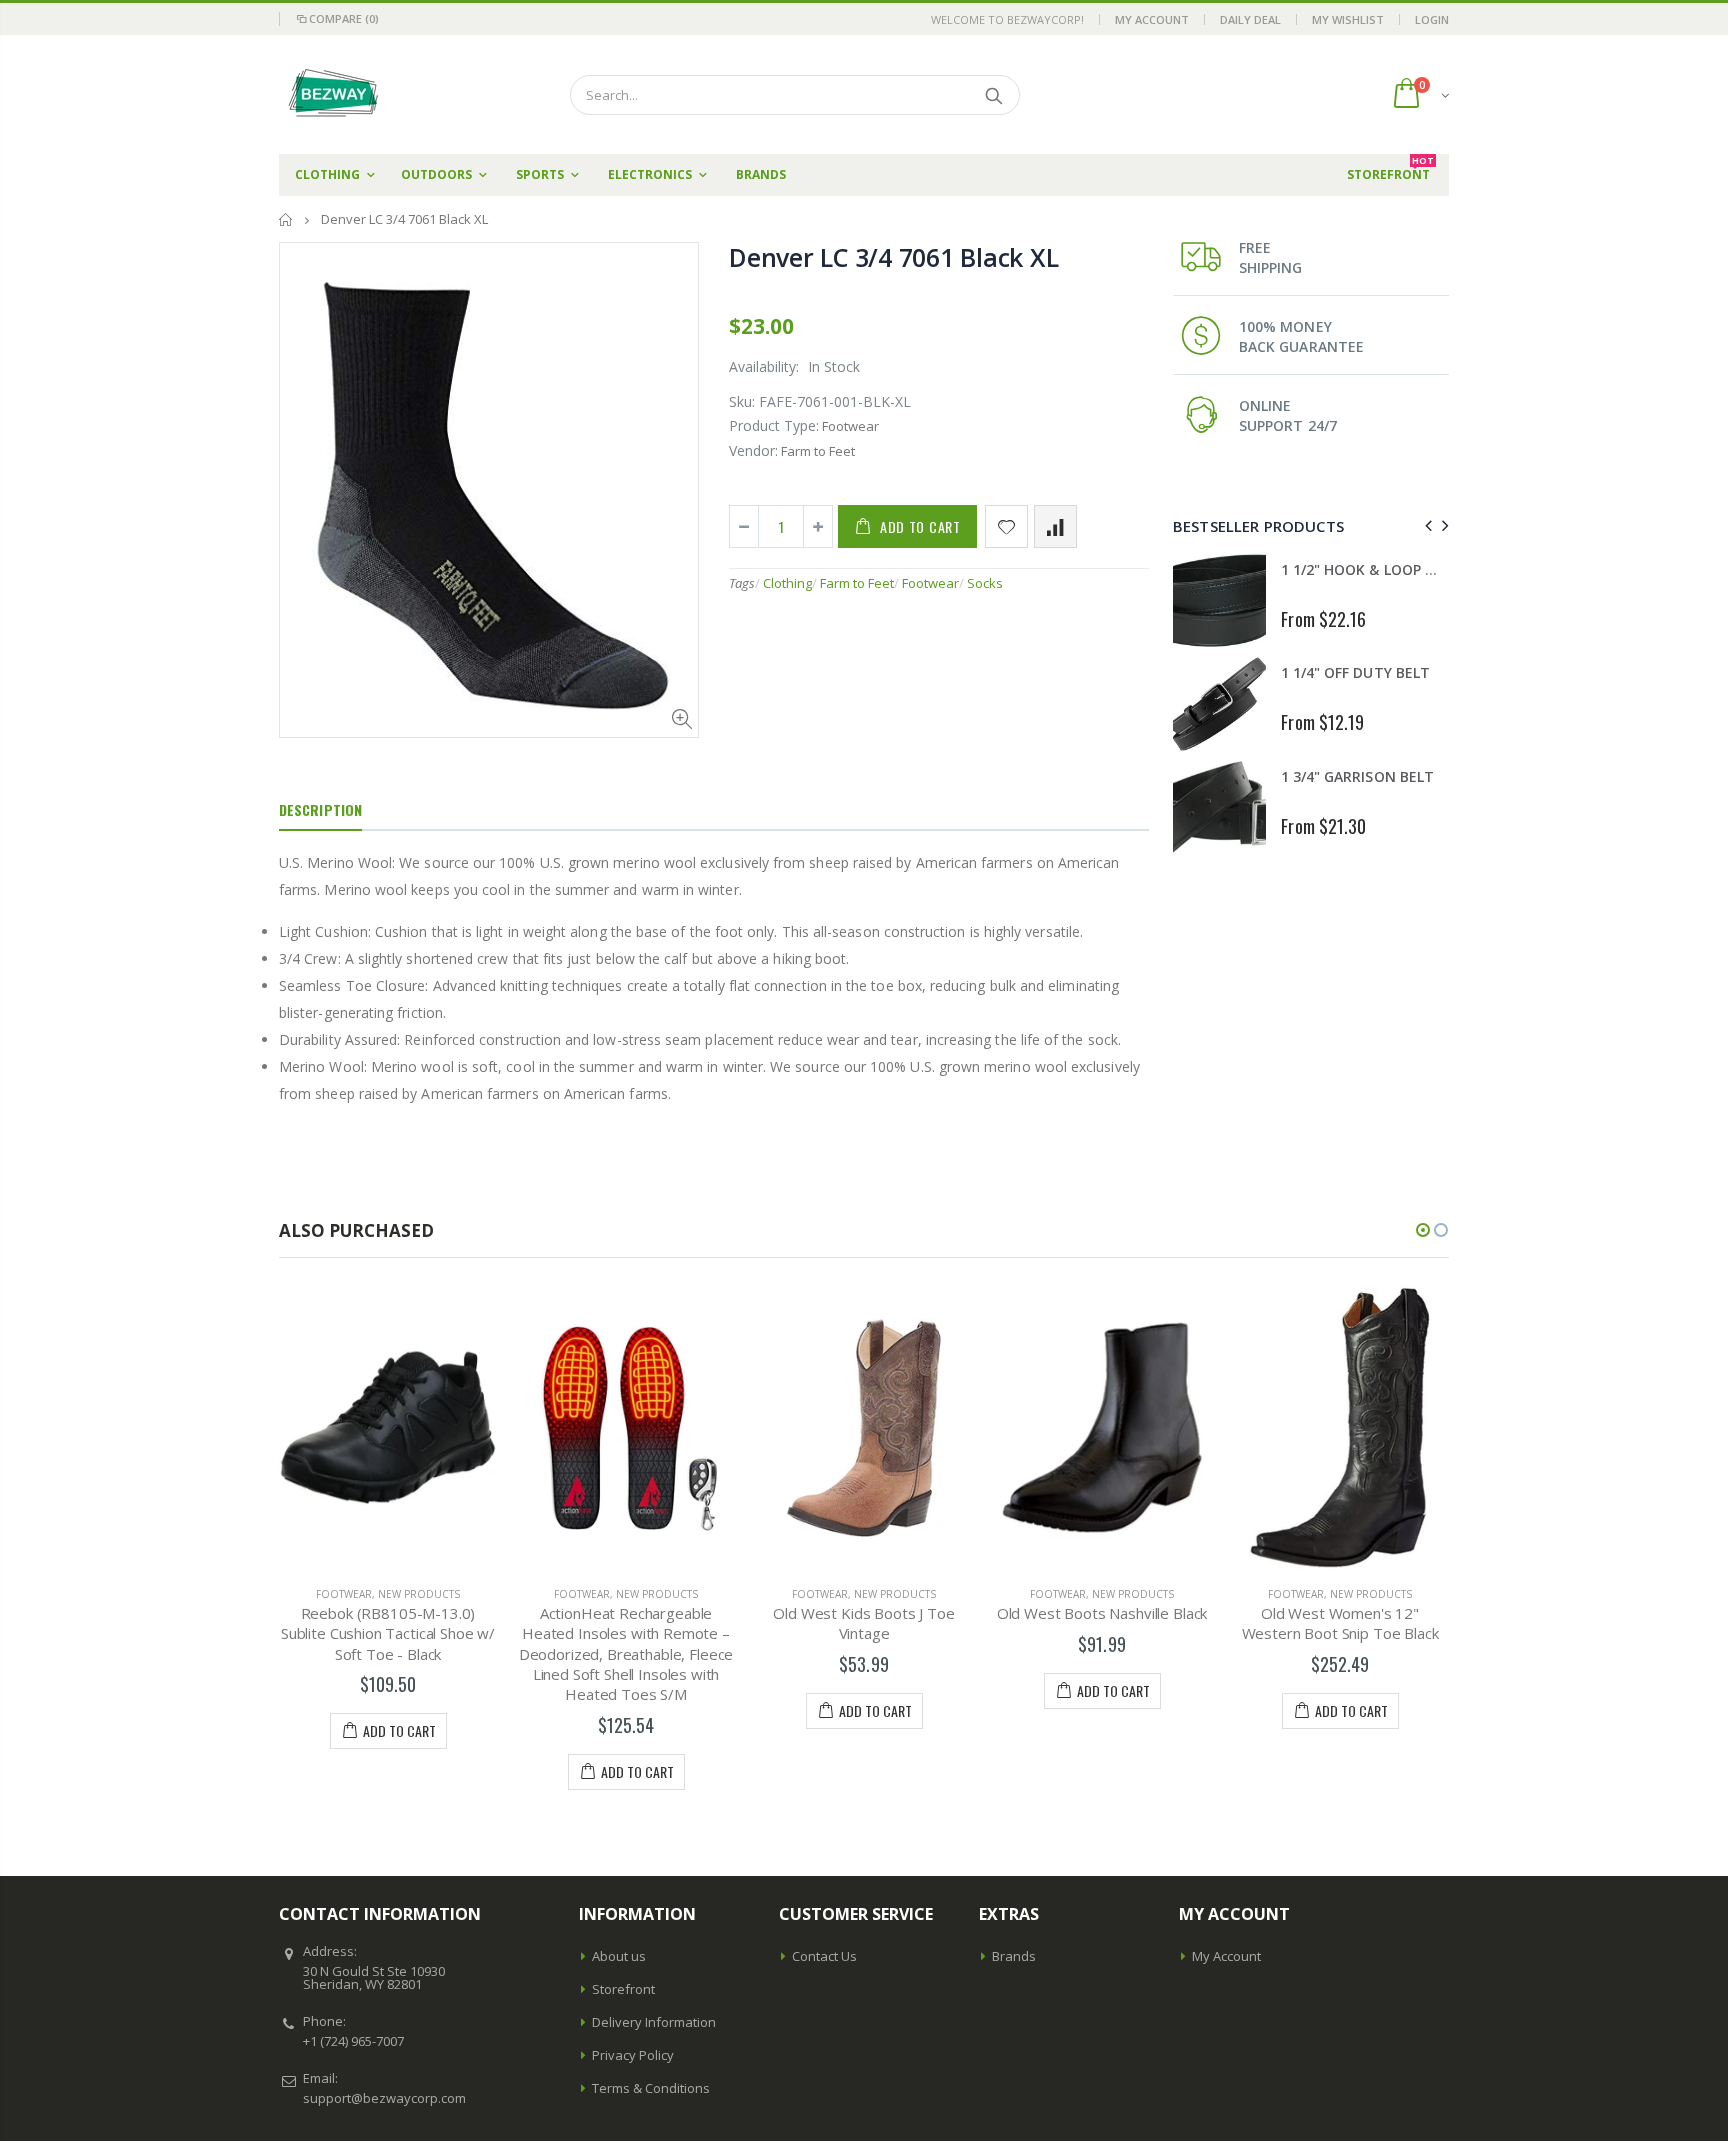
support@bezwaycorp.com (384, 2098)
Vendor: (753, 450)
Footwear (930, 583)
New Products (419, 1594)
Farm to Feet (857, 583)
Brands (1014, 1956)
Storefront (623, 1989)
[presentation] (1425, 525)
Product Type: (774, 425)
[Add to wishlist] (1006, 526)
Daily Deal (1250, 19)
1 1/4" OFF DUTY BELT (1355, 672)
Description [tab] (320, 809)
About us (619, 1956)
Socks (985, 583)
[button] (1423, 1230)
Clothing (787, 583)
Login (1432, 19)
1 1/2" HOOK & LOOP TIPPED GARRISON (1414, 569)
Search (994, 95)
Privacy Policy (633, 2055)
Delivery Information (654, 2022)
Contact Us (824, 1956)
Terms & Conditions (651, 2088)
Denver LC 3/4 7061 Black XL (893, 257)
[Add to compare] (1055, 526)
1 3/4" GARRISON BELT (1357, 776)
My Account (1152, 19)
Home (286, 219)
